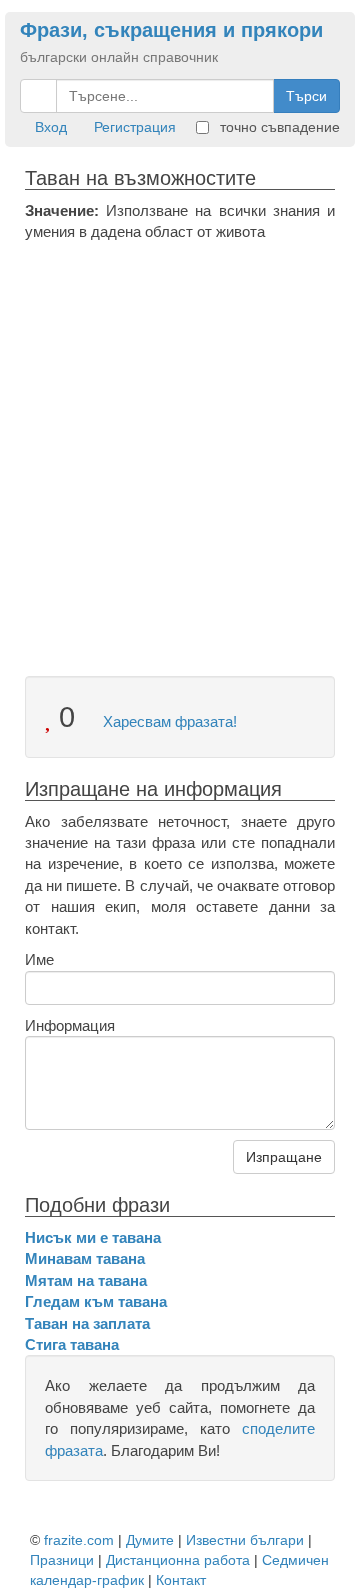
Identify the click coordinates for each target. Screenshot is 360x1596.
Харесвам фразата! (168, 721)
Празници (62, 1560)
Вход (51, 127)
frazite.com (79, 1540)
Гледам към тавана (96, 1301)
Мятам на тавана (86, 1280)
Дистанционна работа (178, 1560)
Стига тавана (72, 1344)
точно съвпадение (278, 127)
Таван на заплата (87, 1323)
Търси (306, 96)
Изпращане (284, 1157)
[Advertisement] (180, 433)
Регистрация (135, 127)
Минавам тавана (85, 1258)
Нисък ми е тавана (93, 1237)
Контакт (181, 1580)
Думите (150, 1540)
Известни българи (245, 1540)
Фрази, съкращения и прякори (171, 30)
